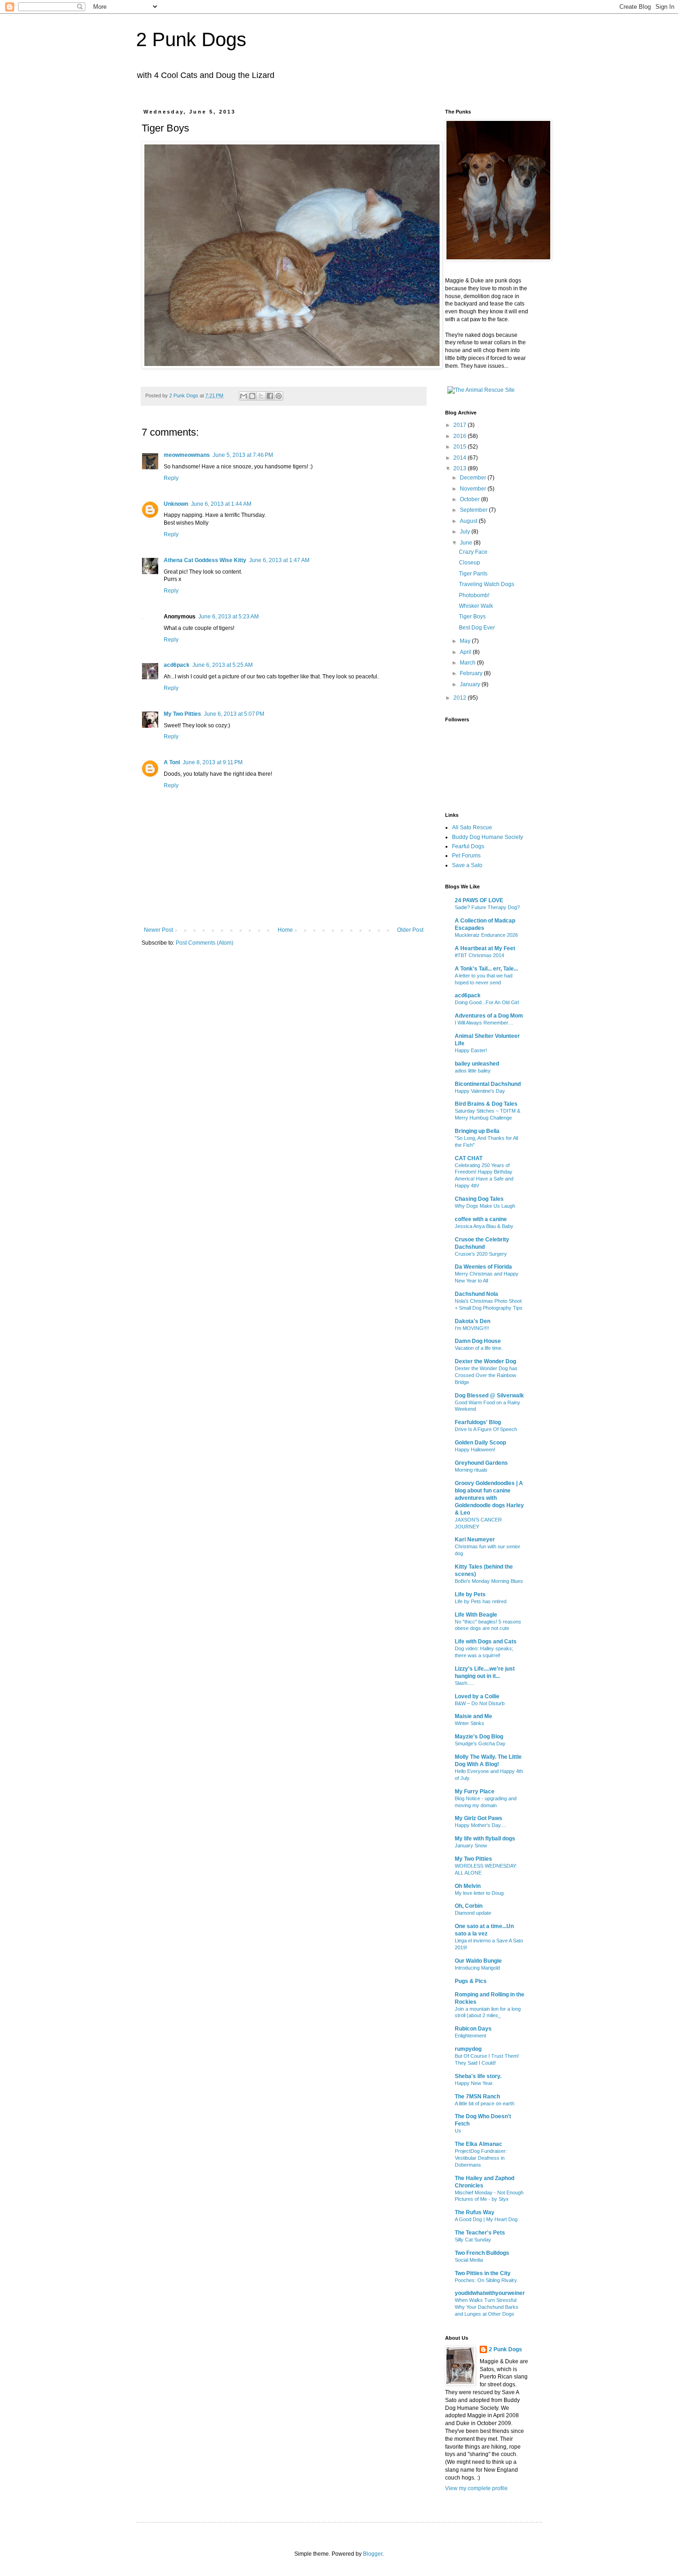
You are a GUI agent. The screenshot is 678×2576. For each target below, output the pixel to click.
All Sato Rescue (472, 827)
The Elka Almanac (479, 2144)
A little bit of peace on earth (485, 2103)
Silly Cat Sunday (473, 2240)
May (466, 641)
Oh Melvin (468, 1886)
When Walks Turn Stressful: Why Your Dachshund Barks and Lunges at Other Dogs (487, 2307)
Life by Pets (470, 1594)
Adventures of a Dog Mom (489, 1016)
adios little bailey (473, 1071)
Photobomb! (474, 595)
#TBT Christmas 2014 (479, 955)
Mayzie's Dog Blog (479, 1737)
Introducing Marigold (477, 1968)
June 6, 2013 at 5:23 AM (229, 617)
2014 (461, 458)
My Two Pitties (182, 714)
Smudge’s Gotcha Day (480, 1743)
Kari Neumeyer (475, 1540)
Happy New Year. (474, 2083)
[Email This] (244, 396)
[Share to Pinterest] (279, 396)
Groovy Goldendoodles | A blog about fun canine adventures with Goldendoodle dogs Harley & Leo (489, 1498)
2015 (461, 447)
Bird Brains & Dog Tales (486, 1104)
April (466, 652)
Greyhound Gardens (481, 1463)
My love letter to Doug (479, 1893)
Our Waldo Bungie (478, 1961)
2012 (461, 698)
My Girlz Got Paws (479, 1818)
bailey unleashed (477, 1064)
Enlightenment (470, 2036)
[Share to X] (261, 396)
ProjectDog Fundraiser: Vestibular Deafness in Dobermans (481, 2158)
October (470, 499)
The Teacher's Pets (480, 2233)
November (474, 489)
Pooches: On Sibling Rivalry (486, 2280)
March (468, 663)
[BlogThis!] (252, 396)
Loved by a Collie (477, 1696)
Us (458, 2131)
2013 (461, 468)
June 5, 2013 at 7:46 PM (243, 455)
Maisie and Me (473, 1716)
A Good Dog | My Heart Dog (486, 2219)
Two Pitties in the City (483, 2273)
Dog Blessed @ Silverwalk (489, 1396)
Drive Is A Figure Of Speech (486, 1429)
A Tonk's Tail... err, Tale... (486, 969)
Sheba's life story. (478, 2076)
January (471, 684)
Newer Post (158, 930)
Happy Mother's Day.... (480, 1825)
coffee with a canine (481, 1219)
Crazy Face (473, 552)
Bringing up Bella (477, 1131)
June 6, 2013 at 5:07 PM (234, 714)
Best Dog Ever (477, 628)
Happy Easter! (471, 1050)
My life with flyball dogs (485, 1839)
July (466, 532)
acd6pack (177, 665)
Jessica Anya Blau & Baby (484, 1226)
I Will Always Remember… (484, 1023)
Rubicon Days (473, 2029)
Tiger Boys (472, 617)
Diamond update (473, 1913)
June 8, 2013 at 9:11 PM (213, 762)
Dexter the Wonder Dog (485, 1361)
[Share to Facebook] (270, 396)
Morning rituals (471, 1470)
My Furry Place (475, 1791)
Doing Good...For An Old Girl (487, 1002)
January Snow (471, 1845)
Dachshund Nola (476, 1294)
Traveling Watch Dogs (487, 584)
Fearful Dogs (468, 846)
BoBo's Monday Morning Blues (489, 1581)
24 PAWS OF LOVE (479, 900)
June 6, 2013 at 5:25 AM (223, 665)
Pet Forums (466, 856)
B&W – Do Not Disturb (480, 1703)
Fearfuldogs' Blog (478, 1422)
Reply (171, 478)
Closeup (470, 563)
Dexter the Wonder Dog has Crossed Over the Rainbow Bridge (486, 1375)
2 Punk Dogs (191, 39)
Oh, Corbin (469, 1906)
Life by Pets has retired (481, 1601)
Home (285, 930)
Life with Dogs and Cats (486, 1641)
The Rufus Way (475, 2212)
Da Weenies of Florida (483, 1267)
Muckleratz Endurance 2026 (486, 935)
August (469, 521)
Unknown (176, 504)
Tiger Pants (473, 574)
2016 (461, 436)
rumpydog (468, 2049)
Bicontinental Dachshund (488, 1084)
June (467, 543)
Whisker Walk (476, 606)
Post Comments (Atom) (205, 943)
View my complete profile (476, 2488)
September (474, 510)
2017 (461, 425)
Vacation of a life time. (479, 1348)
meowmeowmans (187, 455)
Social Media (469, 2260)
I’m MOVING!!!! (472, 1328)
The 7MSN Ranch (477, 2097)
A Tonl (172, 762)
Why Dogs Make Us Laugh (485, 1206)
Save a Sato (467, 865)
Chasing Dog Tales (479, 1199)
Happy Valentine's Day (480, 1091)
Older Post (410, 930)
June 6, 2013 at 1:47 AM (279, 560)
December (474, 478)
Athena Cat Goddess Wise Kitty (205, 560)
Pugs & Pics (471, 1981)
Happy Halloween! (475, 1450)
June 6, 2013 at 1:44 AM (221, 504)
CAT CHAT (469, 1158)
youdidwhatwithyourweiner (490, 2293)
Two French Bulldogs (482, 2253)
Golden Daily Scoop (480, 1443)
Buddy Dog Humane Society (488, 837)
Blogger (373, 2554)
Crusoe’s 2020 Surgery (481, 1254)
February (472, 673)
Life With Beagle (476, 1615)
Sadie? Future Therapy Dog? (487, 907)
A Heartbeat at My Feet (485, 948)
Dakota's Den (473, 1321)
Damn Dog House (478, 1341)
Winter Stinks (470, 1723)
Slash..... (464, 1683)
